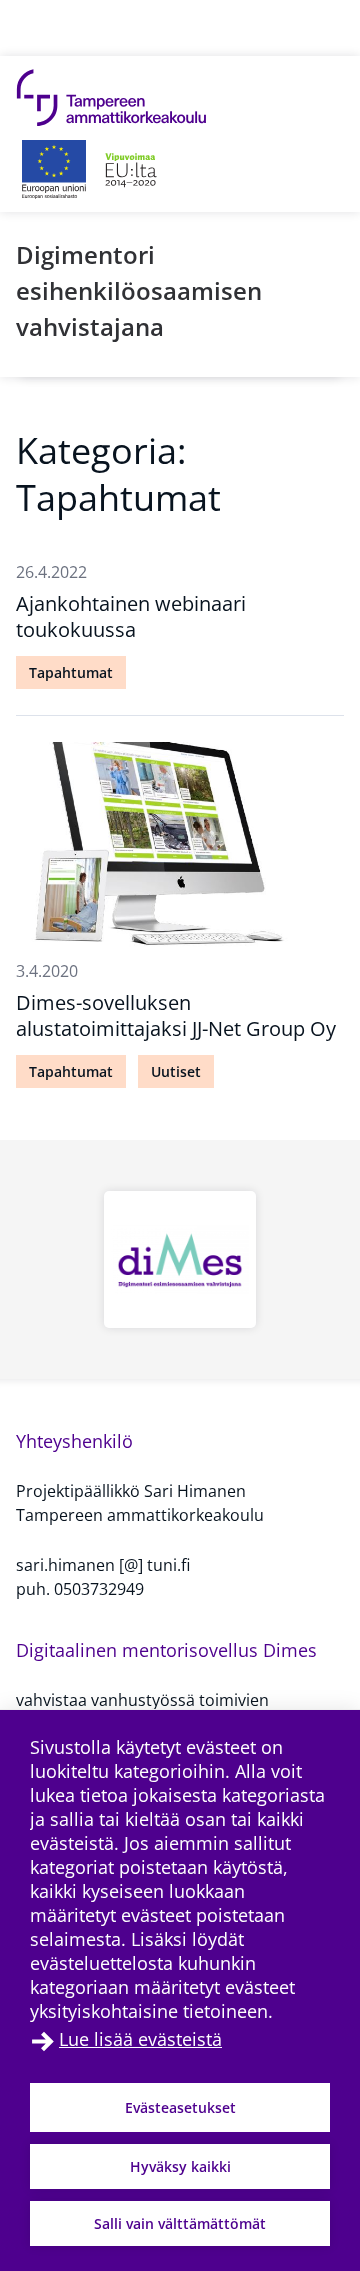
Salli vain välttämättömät (180, 2223)
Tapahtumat (71, 672)
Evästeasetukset (180, 2107)
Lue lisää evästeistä (140, 2039)
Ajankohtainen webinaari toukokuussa (131, 616)
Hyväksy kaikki (180, 2166)
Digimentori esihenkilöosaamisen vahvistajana (139, 290)
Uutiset (176, 1071)
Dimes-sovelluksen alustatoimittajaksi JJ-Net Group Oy (176, 1015)
